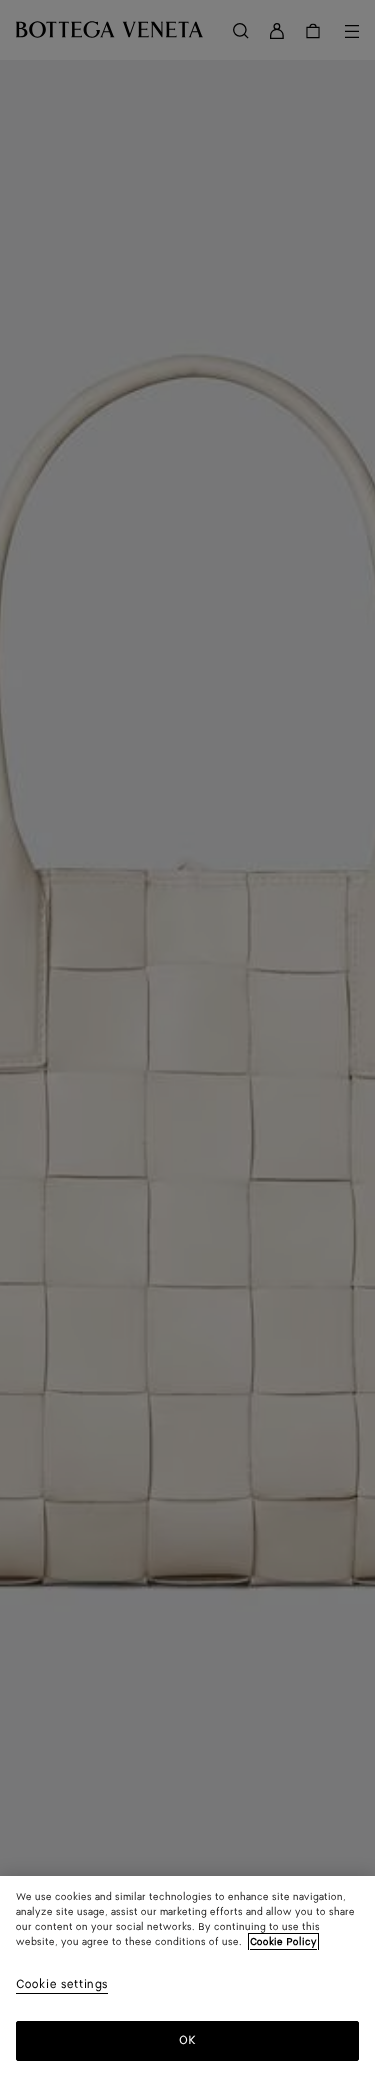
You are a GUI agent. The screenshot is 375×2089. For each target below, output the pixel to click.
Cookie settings (62, 1985)
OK (187, 2040)
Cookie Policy (283, 1942)
